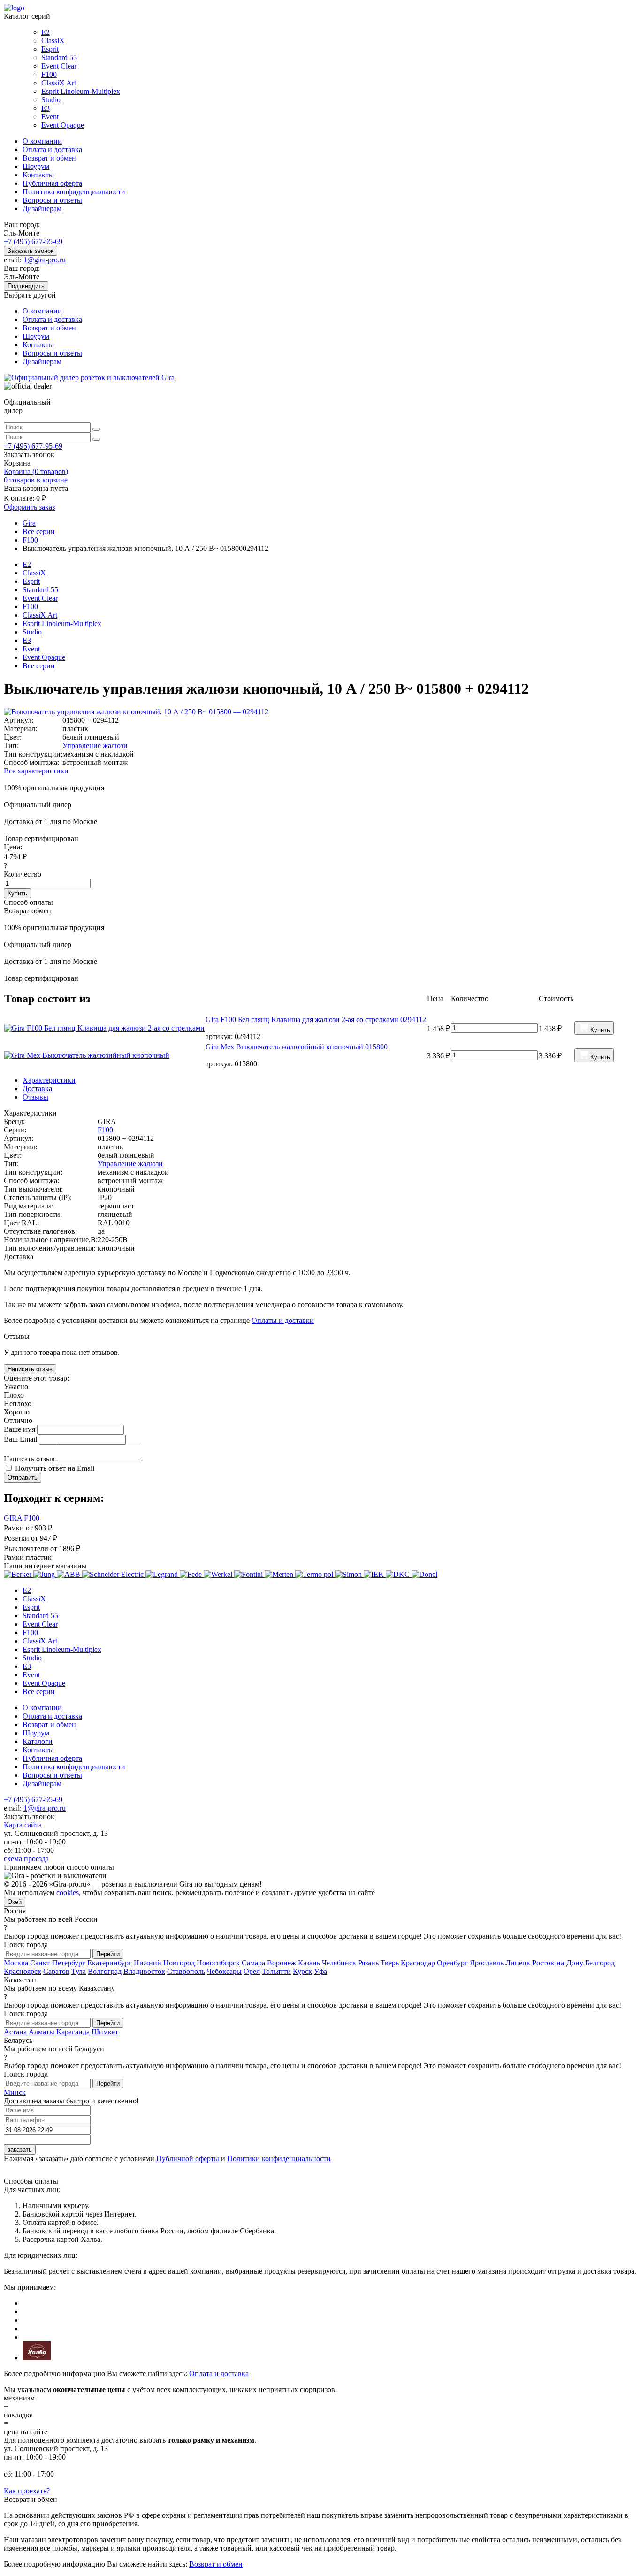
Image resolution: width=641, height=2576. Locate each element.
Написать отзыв (30, 1369)
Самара (253, 1963)
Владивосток (144, 1971)
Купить (17, 893)
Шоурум (36, 166)
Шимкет (105, 2032)
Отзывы (35, 1097)
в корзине (36, 480)
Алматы (42, 2032)
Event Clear (59, 66)
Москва (16, 1963)
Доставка (37, 1089)
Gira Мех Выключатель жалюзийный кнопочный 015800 (297, 1047)
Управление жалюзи (95, 745)
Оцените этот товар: (36, 1378)
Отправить (23, 1478)
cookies (68, 1892)
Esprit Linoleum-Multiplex (81, 91)
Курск (302, 1971)
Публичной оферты (188, 2159)
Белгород (600, 1963)
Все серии (39, 666)
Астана (15, 2032)
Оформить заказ (29, 507)
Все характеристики (36, 771)
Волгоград (105, 1971)
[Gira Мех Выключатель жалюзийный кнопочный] (104, 1055)
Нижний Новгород (164, 1963)
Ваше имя (20, 1429)
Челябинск (339, 1963)
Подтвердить (26, 286)
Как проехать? (27, 2491)
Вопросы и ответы (52, 200)
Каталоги (38, 1741)
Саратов (56, 1971)
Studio (51, 100)
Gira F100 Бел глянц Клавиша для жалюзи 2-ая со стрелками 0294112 (316, 1020)
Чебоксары (224, 1971)
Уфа (320, 1971)
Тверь (390, 1963)
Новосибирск (218, 1963)
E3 (46, 108)
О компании (42, 141)
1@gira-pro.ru (45, 260)
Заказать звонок (31, 251)
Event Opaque (63, 125)
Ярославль (487, 1963)
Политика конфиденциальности (74, 192)
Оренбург (452, 1963)
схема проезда (26, 1859)
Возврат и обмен (49, 158)
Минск (15, 2092)
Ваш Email (21, 1439)
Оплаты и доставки (283, 1320)
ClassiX (53, 41)
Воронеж (282, 1963)
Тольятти (276, 1971)
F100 (49, 74)
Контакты (38, 175)
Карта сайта (23, 1825)
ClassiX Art (59, 83)
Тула (79, 1971)
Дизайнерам (42, 209)
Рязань (368, 1963)
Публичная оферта (52, 183)
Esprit (50, 49)
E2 (46, 32)
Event (50, 117)
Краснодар (418, 1963)
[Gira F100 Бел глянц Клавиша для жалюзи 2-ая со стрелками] (104, 1028)
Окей (15, 1902)
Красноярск (23, 1971)
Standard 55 (59, 57)
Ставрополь (186, 1971)
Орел (252, 1971)
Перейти (108, 1954)
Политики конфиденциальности (279, 2159)
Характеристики (49, 1080)
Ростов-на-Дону (558, 1963)
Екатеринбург (110, 1963)
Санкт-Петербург (58, 1963)
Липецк (518, 1963)
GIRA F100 (22, 1518)
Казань (309, 1963)
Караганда (73, 2032)
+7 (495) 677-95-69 (33, 241)
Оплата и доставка (52, 149)
